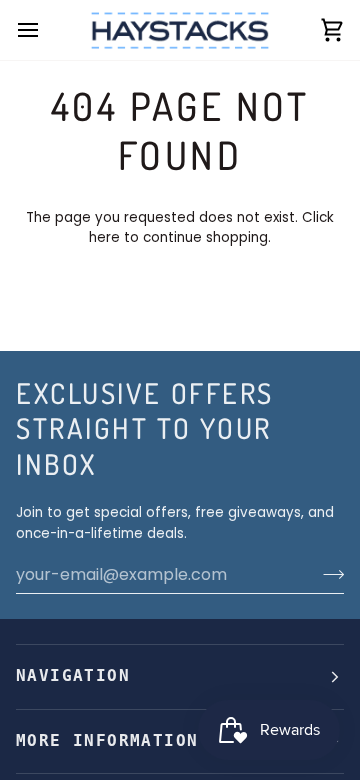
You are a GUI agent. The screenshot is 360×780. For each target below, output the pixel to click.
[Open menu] (46, 30)
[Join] (327, 574)
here (104, 237)
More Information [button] (107, 741)
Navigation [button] (73, 676)
